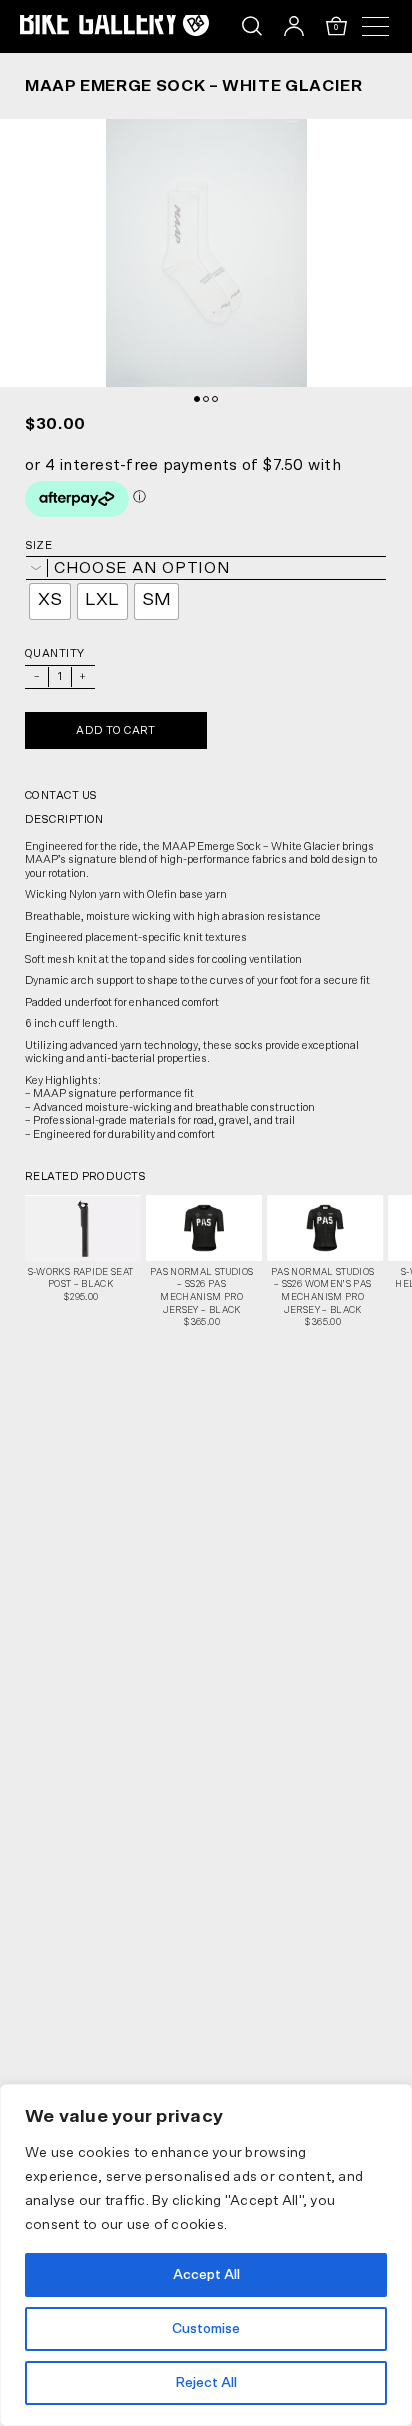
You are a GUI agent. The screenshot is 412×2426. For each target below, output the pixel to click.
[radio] (50, 601)
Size (39, 545)
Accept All (206, 2275)
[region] (206, 2255)
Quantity (55, 653)
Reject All (206, 2383)
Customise (206, 2329)
